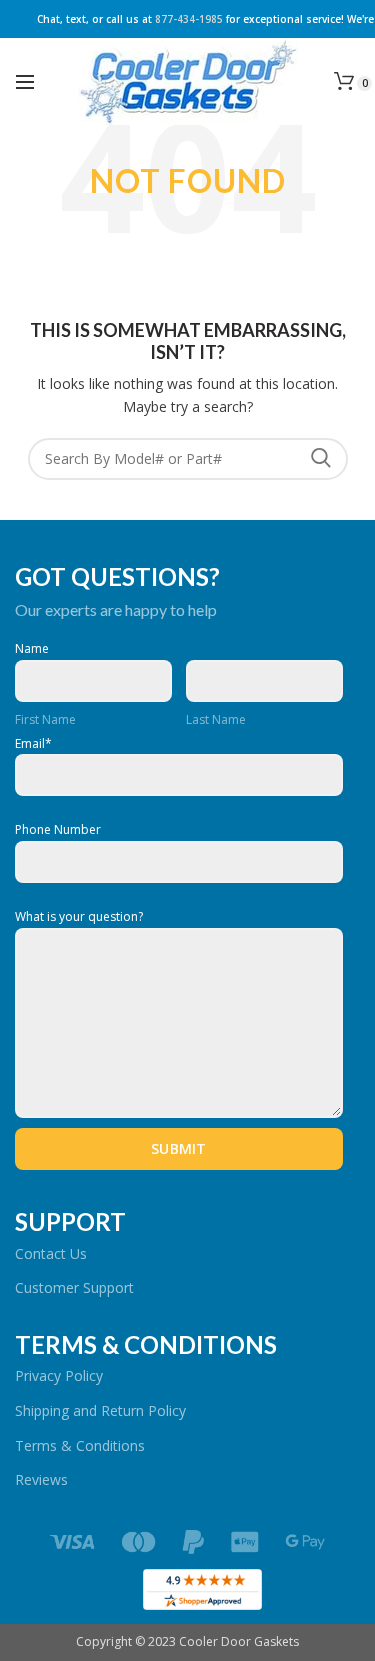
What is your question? (79, 917)
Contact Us (51, 1253)
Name (32, 649)
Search (321, 459)
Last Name (216, 719)
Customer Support (74, 1287)
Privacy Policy (59, 1375)
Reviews (41, 1479)
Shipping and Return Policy (100, 1410)
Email (33, 744)
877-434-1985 (189, 19)
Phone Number (58, 830)
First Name (45, 719)
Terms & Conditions (80, 1445)
